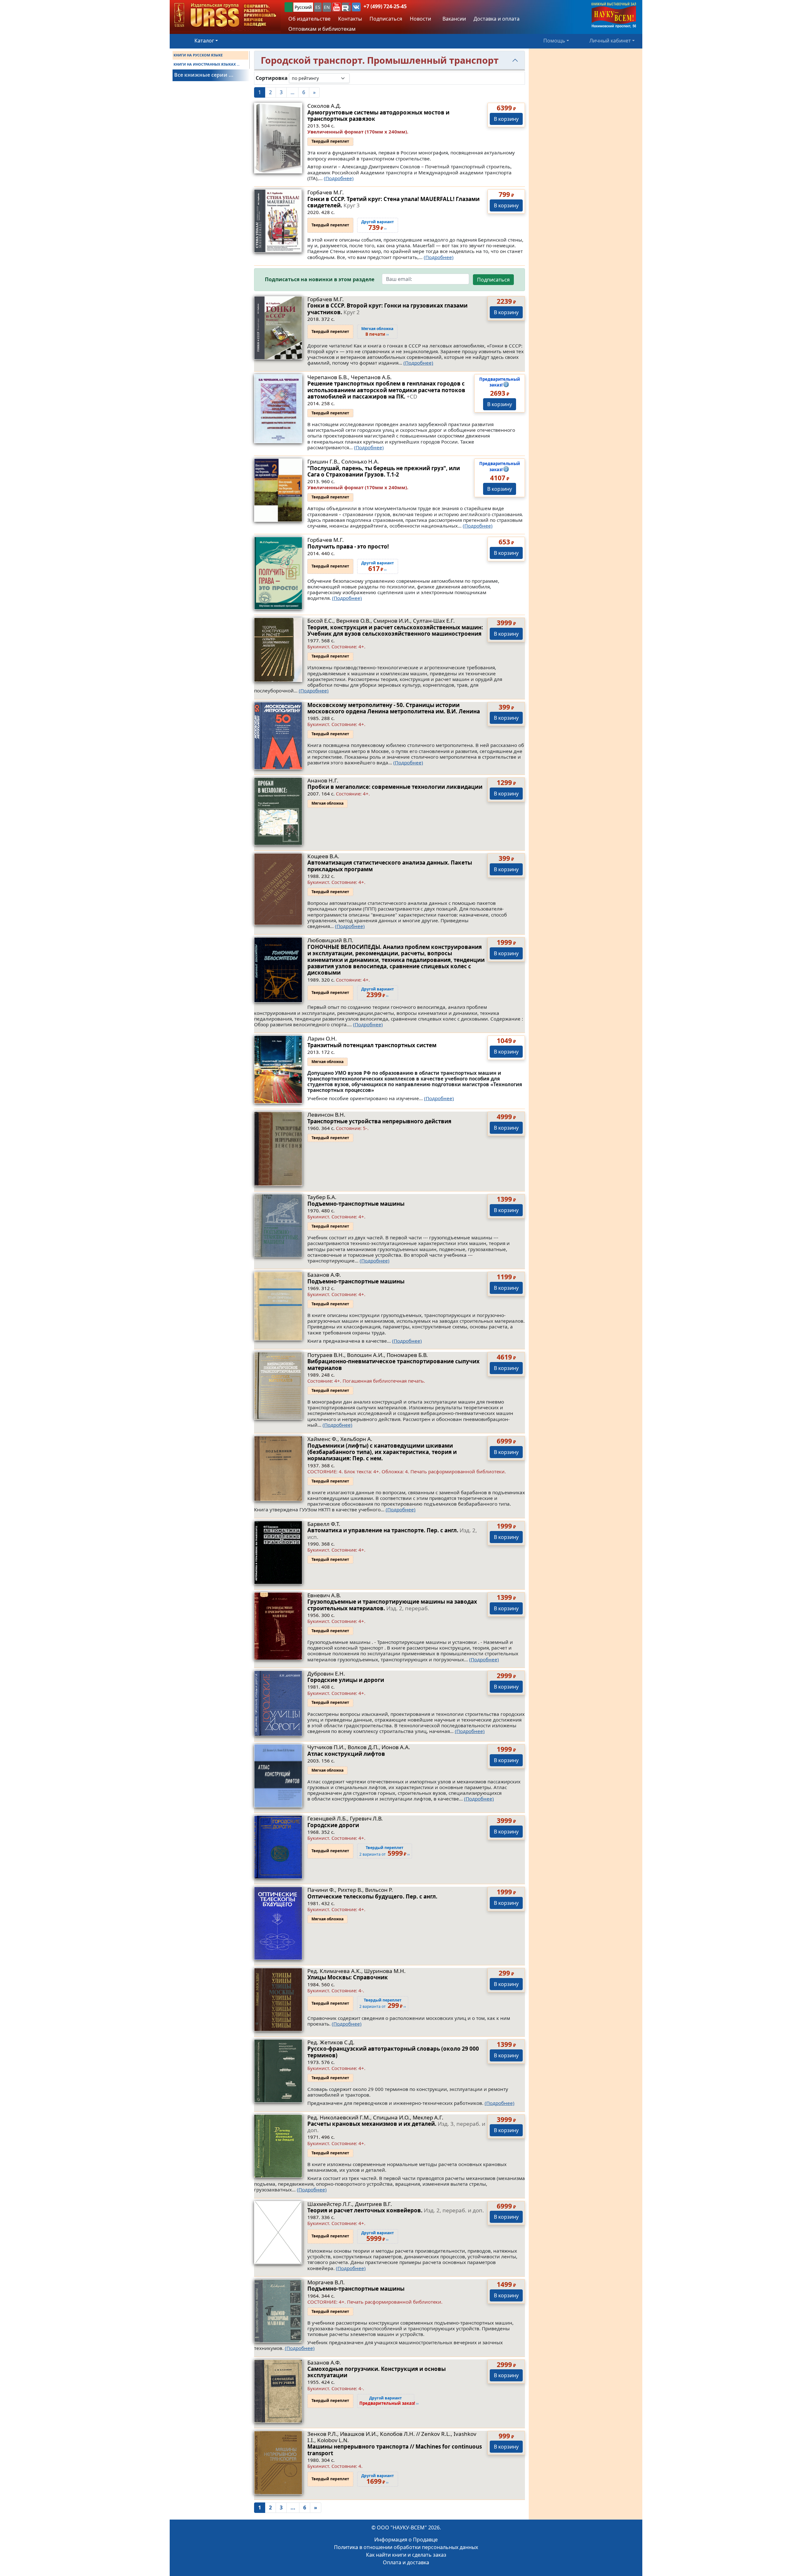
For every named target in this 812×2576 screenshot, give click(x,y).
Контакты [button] (350, 19)
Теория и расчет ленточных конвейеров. (396, 2210)
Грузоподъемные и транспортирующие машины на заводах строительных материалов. (392, 1605)
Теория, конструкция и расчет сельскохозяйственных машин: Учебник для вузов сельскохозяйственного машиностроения (395, 630)
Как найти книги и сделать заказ (406, 2555)
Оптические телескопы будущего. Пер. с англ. (372, 1896)
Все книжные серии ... (204, 75)
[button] (337, 7)
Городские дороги (333, 1825)
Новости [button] (420, 19)
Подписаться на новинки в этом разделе (320, 279)
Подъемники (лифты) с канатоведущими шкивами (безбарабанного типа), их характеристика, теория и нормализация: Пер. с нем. (382, 1452)
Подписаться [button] (386, 19)
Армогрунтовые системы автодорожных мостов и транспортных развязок (378, 116)
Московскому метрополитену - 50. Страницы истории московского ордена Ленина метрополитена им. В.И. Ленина (394, 708)
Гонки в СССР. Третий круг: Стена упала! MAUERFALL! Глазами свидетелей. (393, 202)
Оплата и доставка (406, 2562)
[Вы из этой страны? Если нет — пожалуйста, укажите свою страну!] (289, 7)
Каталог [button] (204, 41)
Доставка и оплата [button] (497, 19)
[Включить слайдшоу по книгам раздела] (355, 78)
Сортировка (272, 78)
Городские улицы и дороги (346, 1680)
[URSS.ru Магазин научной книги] (225, 15)
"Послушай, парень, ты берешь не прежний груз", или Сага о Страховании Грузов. (384, 471)
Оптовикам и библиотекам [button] (322, 29)
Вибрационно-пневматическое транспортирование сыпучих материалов (393, 1364)
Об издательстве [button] (309, 19)
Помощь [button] (554, 41)
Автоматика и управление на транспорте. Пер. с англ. (392, 1533)
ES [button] (318, 7)
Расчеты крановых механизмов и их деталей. (396, 2127)
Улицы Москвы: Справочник (348, 1977)
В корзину (506, 119)
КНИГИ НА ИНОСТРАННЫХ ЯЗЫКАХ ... (206, 64)
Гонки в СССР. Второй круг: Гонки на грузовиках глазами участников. (387, 309)
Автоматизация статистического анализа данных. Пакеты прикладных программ (390, 866)
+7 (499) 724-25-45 (385, 6)
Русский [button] (303, 7)
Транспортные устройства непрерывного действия (379, 1121)
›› (377, 332)
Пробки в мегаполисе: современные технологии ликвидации (395, 787)
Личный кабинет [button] (610, 41)
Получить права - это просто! (348, 546)
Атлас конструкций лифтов (346, 1754)
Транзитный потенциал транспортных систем (372, 1045)
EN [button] (327, 7)
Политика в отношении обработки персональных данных (406, 2547)
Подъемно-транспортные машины (356, 1204)
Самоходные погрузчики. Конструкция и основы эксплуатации (377, 2372)
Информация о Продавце (406, 2540)
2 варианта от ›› (383, 2004)
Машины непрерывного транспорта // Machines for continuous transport (395, 2450)
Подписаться (493, 280)
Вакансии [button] (454, 19)
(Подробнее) (339, 178)
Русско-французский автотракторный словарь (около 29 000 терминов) (393, 2052)
